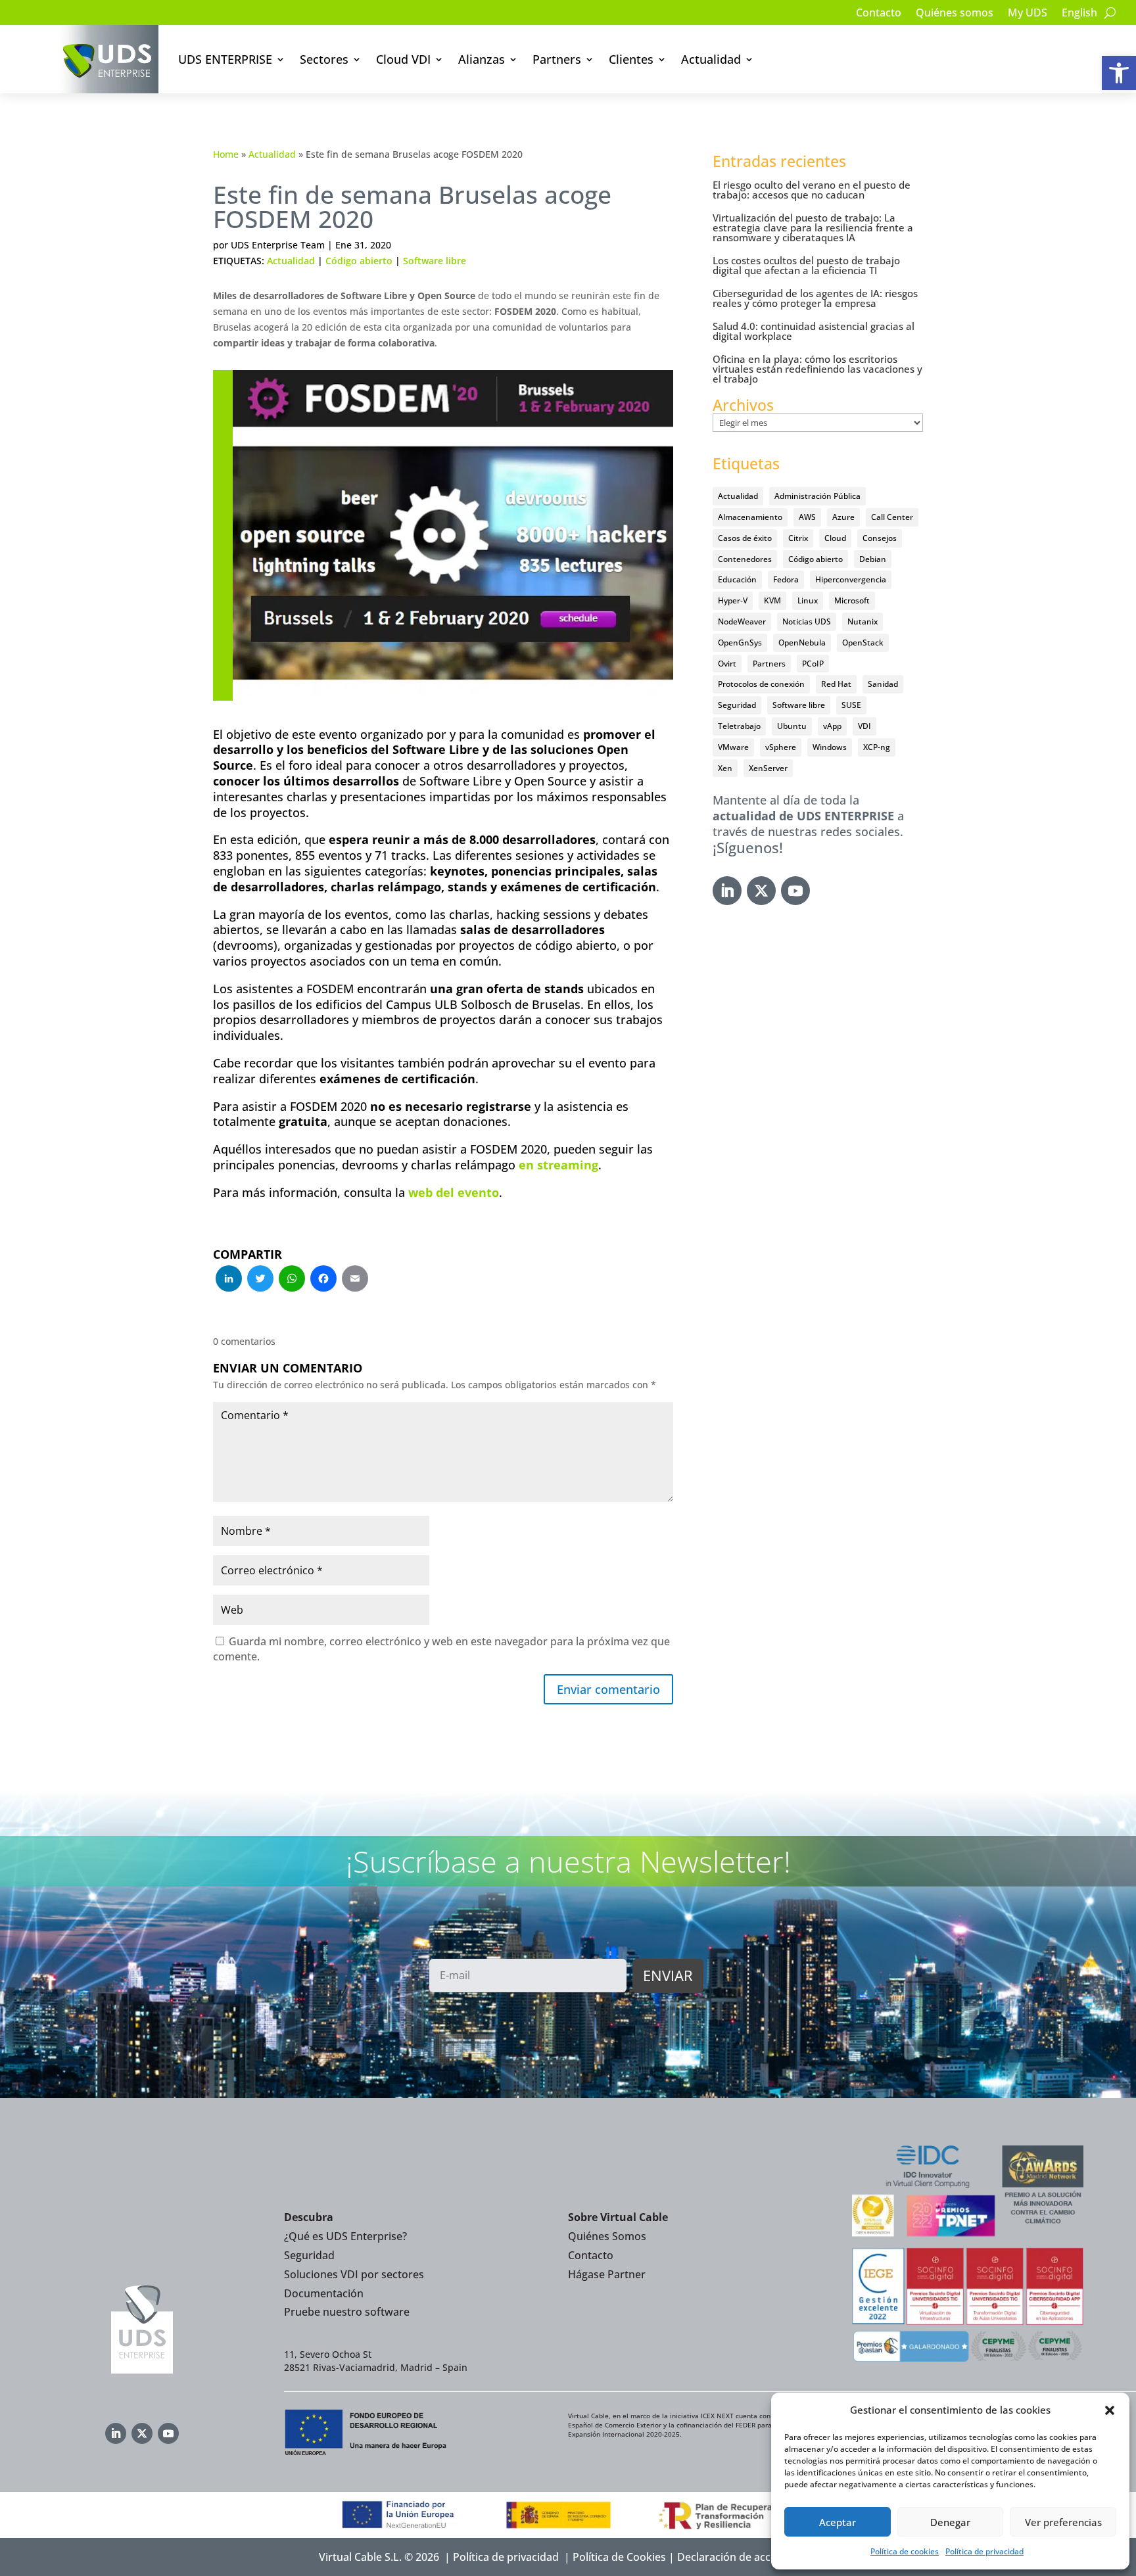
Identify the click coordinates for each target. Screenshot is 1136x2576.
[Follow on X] (761, 891)
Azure (843, 517)
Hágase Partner (607, 2274)
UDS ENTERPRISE (225, 59)
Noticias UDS (807, 621)
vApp (832, 726)
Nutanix (863, 621)
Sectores (324, 59)
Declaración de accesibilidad (747, 2557)
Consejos (880, 538)
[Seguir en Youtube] (795, 891)
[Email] (355, 1280)
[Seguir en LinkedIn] (727, 891)
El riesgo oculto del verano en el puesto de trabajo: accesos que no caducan (812, 190)
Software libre (435, 261)
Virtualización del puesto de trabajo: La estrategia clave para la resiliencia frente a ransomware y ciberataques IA (813, 227)
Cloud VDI (403, 59)
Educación (737, 579)
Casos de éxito (745, 538)
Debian (873, 559)
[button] (1119, 73)
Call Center (892, 517)
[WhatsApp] (292, 1280)
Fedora (786, 579)
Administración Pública (817, 496)
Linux (808, 600)
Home (226, 154)
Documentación (324, 2293)
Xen (725, 768)
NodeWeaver (742, 621)
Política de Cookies (619, 2557)
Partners (557, 59)
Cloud (835, 538)
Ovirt (727, 664)
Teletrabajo (739, 726)
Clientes (631, 59)
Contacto (879, 14)
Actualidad (711, 59)
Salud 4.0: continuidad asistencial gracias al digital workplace (814, 331)
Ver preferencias (1063, 2522)
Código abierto (359, 261)
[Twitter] (260, 1280)
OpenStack (863, 643)
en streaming (558, 1165)
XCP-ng (877, 747)
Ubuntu (792, 726)
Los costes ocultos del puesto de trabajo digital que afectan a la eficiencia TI (806, 265)
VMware (733, 747)
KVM (772, 600)
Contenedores (745, 559)
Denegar (950, 2522)
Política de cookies (905, 2551)
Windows (830, 747)
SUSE (851, 705)
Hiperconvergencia (851, 579)
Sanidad (883, 684)
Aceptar (838, 2522)
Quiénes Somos (607, 2236)
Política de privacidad (984, 2551)
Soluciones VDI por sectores (354, 2274)
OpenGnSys (740, 643)
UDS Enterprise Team (278, 245)
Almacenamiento (750, 517)
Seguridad (737, 705)
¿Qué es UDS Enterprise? (345, 2236)
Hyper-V (733, 600)
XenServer (768, 768)
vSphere (781, 747)
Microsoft (852, 600)
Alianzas (482, 59)
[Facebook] (323, 1280)
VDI (864, 726)
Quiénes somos (955, 14)
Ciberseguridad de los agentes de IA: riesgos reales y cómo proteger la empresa (815, 298)
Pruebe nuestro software (347, 2312)
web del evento (454, 1192)
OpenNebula (802, 643)
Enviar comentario (608, 1689)
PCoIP (813, 664)
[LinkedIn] (229, 1280)
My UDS (1028, 14)
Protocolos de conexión (761, 684)
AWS (807, 517)
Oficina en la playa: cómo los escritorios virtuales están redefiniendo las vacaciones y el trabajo (817, 369)
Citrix (798, 538)
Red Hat (836, 684)
